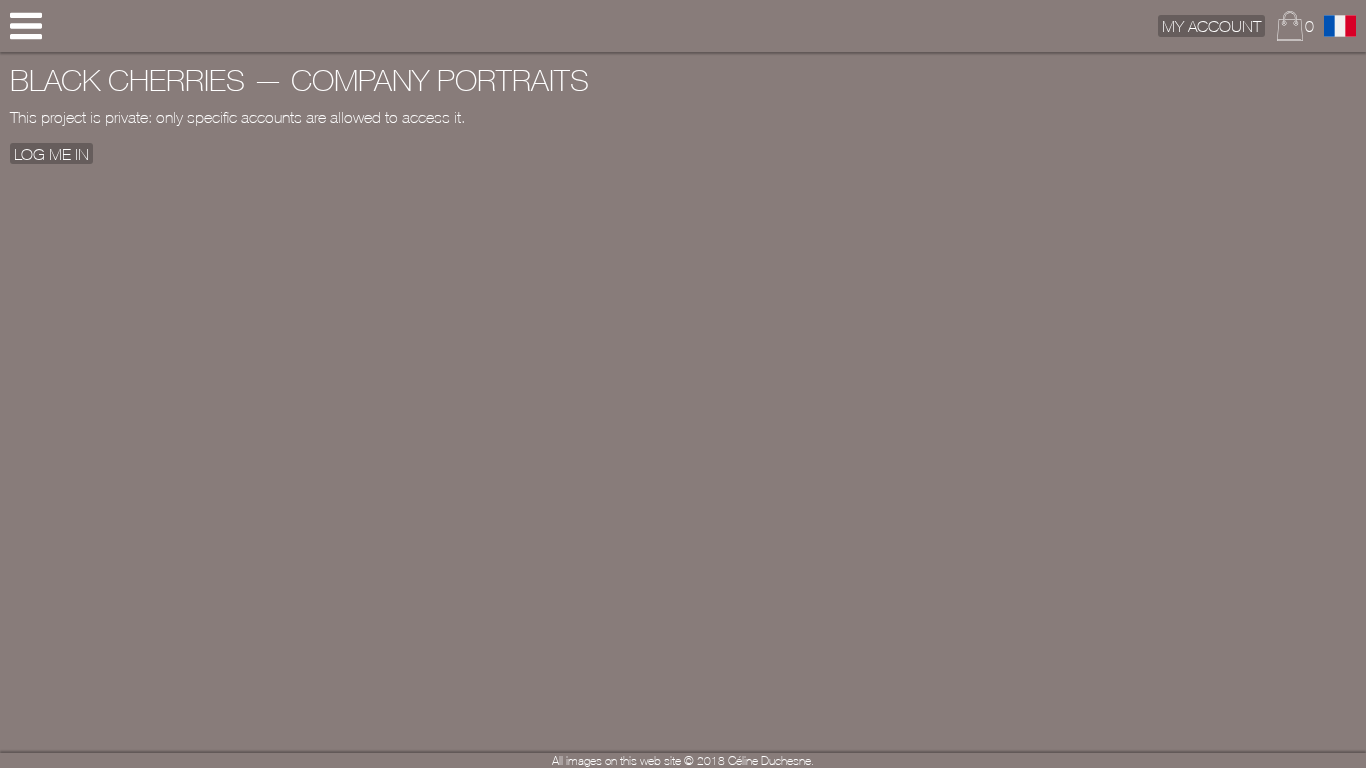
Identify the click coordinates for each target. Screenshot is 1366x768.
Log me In (51, 153)
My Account (1211, 26)
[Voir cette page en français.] (1340, 26)
